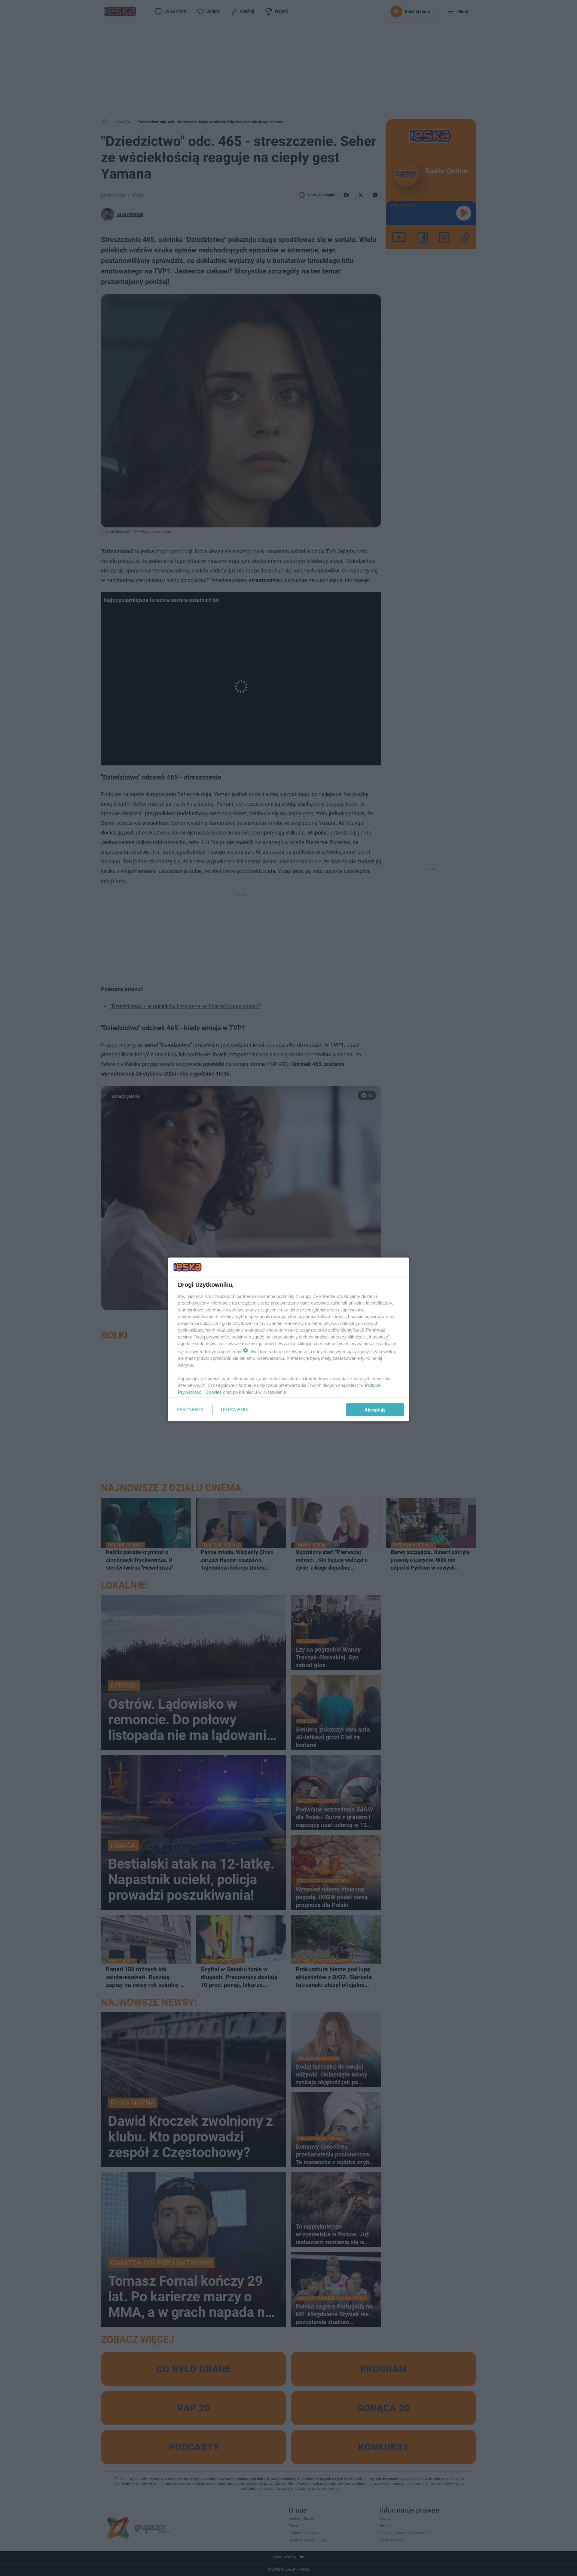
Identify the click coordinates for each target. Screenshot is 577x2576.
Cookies (214, 1392)
